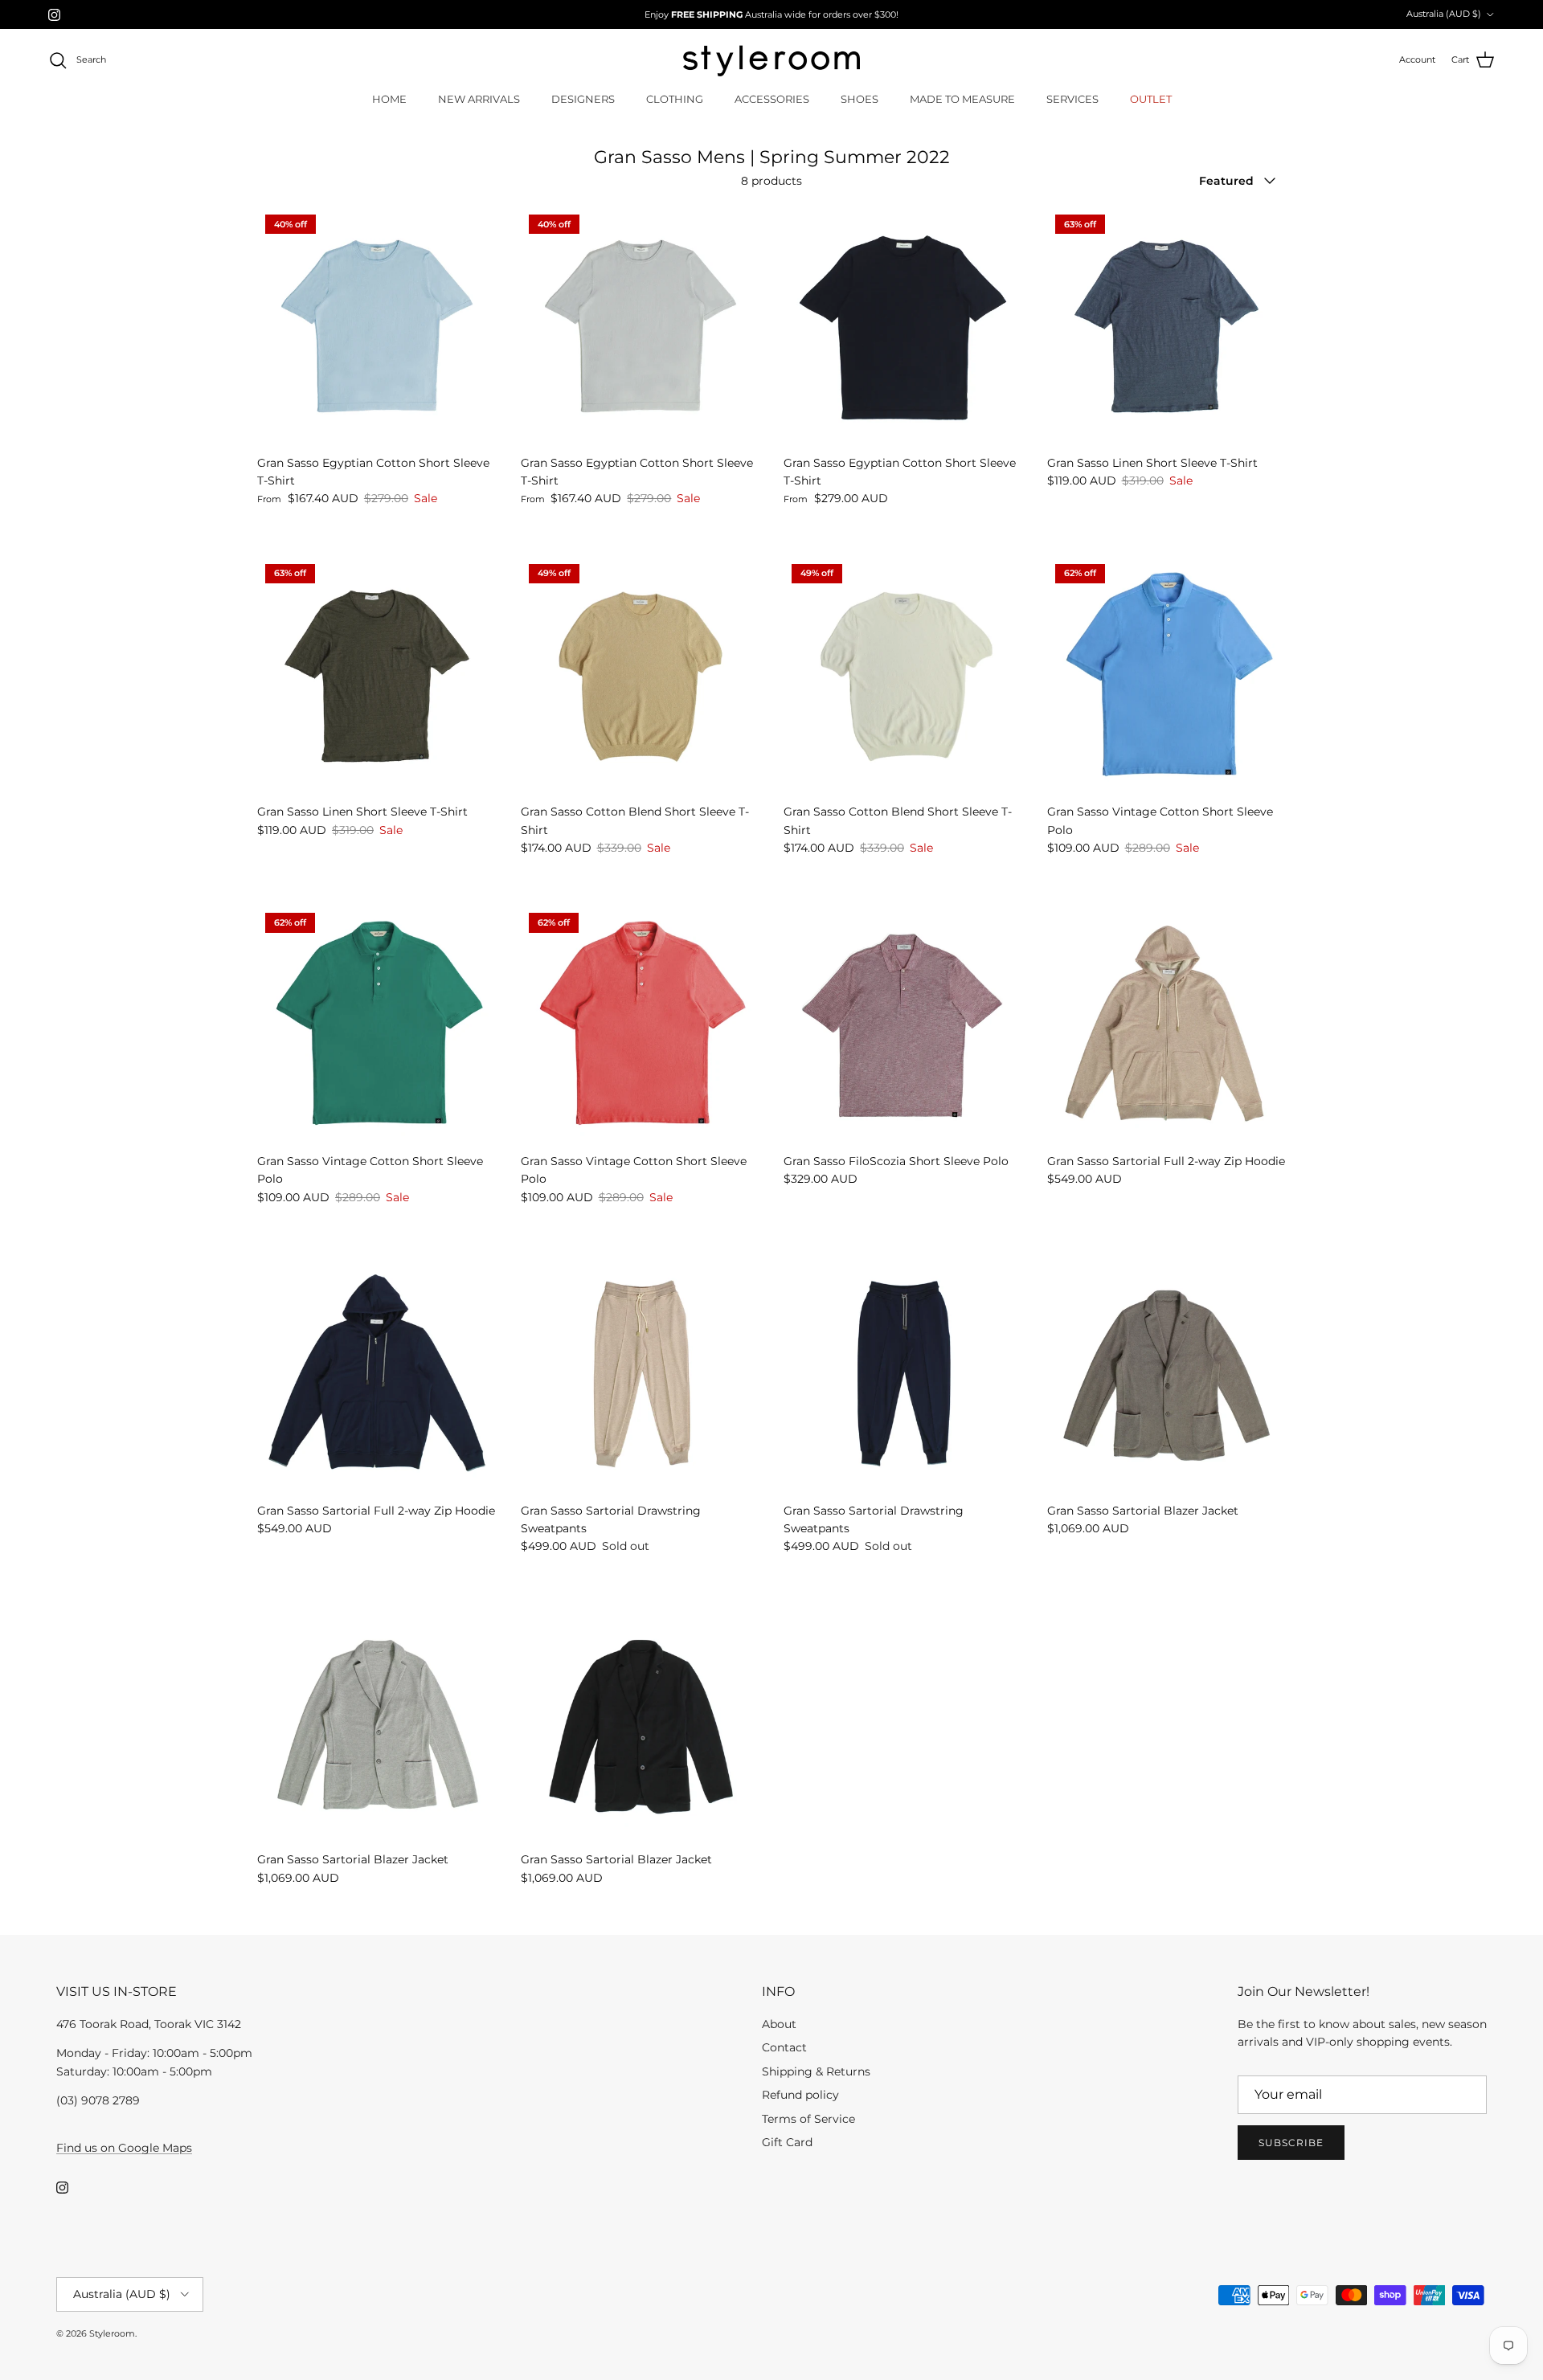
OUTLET (1151, 99)
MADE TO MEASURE (962, 99)
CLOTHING (675, 99)
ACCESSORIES (772, 99)
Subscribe (1291, 2143)
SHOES (859, 99)
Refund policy (800, 2095)
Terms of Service (808, 2119)
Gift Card (787, 2142)
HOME (389, 99)
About (779, 2024)
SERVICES (1072, 99)
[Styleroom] (771, 61)
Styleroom (112, 2333)
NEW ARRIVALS (479, 99)
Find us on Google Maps (124, 2148)
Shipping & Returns (816, 2071)
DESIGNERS (583, 99)
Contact (784, 2047)
